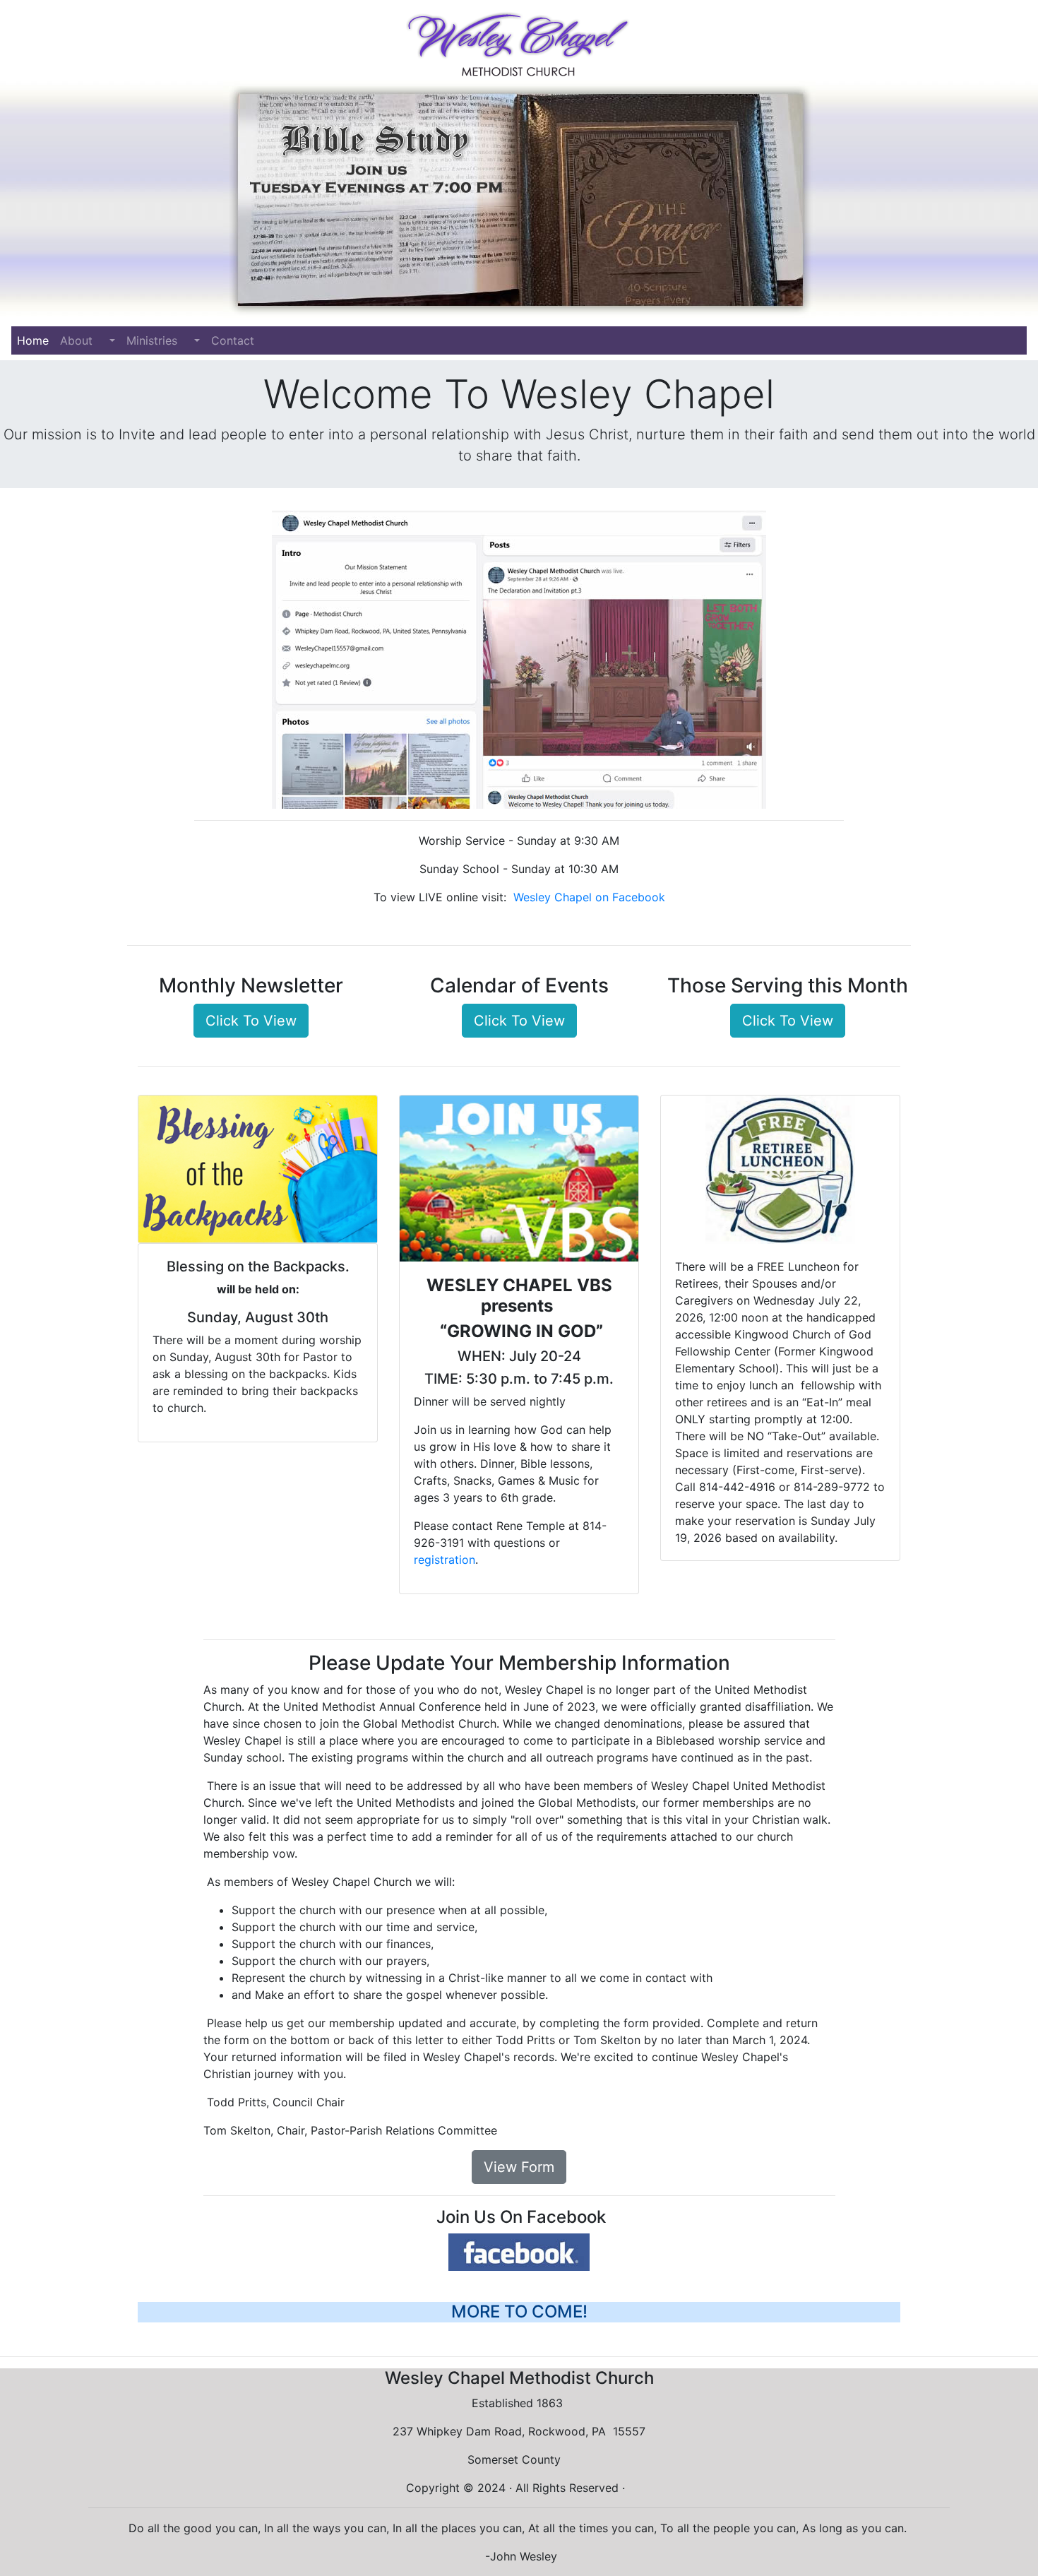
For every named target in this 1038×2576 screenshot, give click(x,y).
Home (36, 340)
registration (445, 1560)
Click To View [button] (251, 1021)
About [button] (83, 340)
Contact (233, 340)
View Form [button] (519, 2167)
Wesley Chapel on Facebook (589, 897)
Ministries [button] (159, 340)
